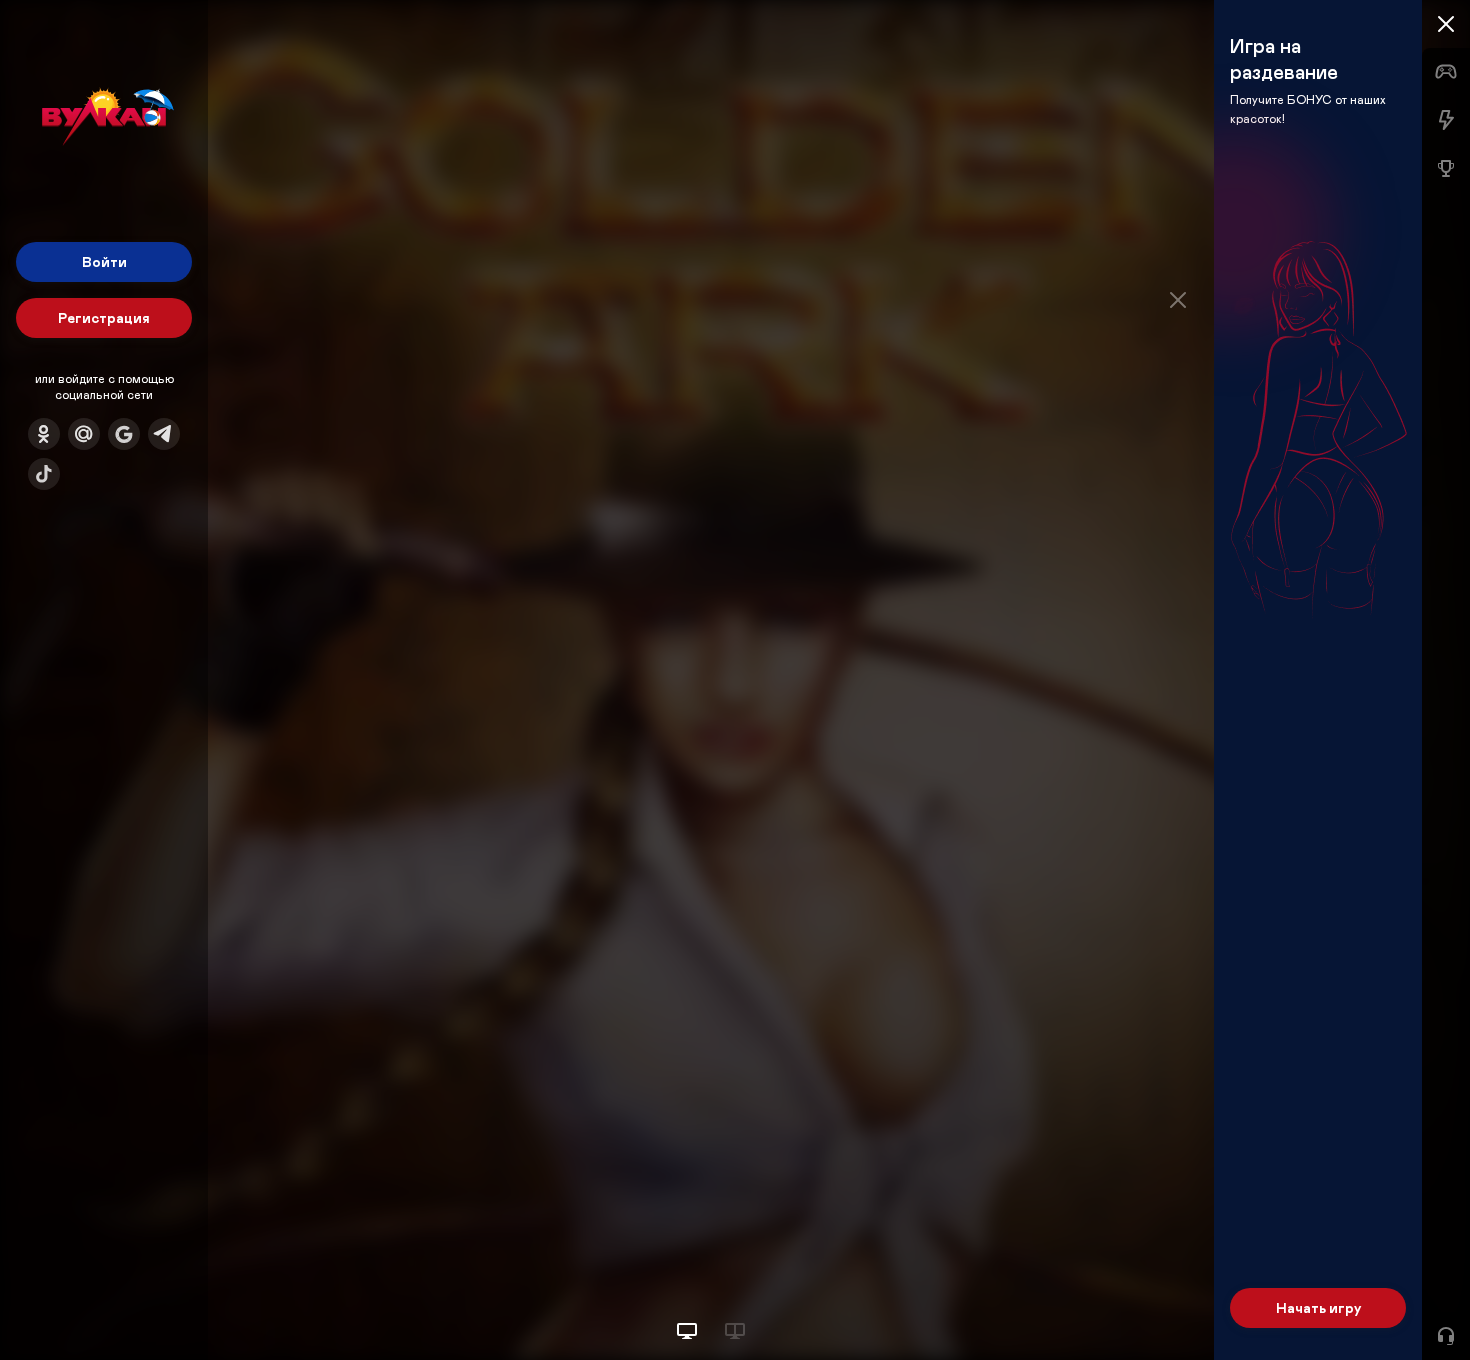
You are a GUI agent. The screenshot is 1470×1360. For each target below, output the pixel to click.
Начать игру (1318, 1307)
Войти (104, 261)
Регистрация (104, 317)
